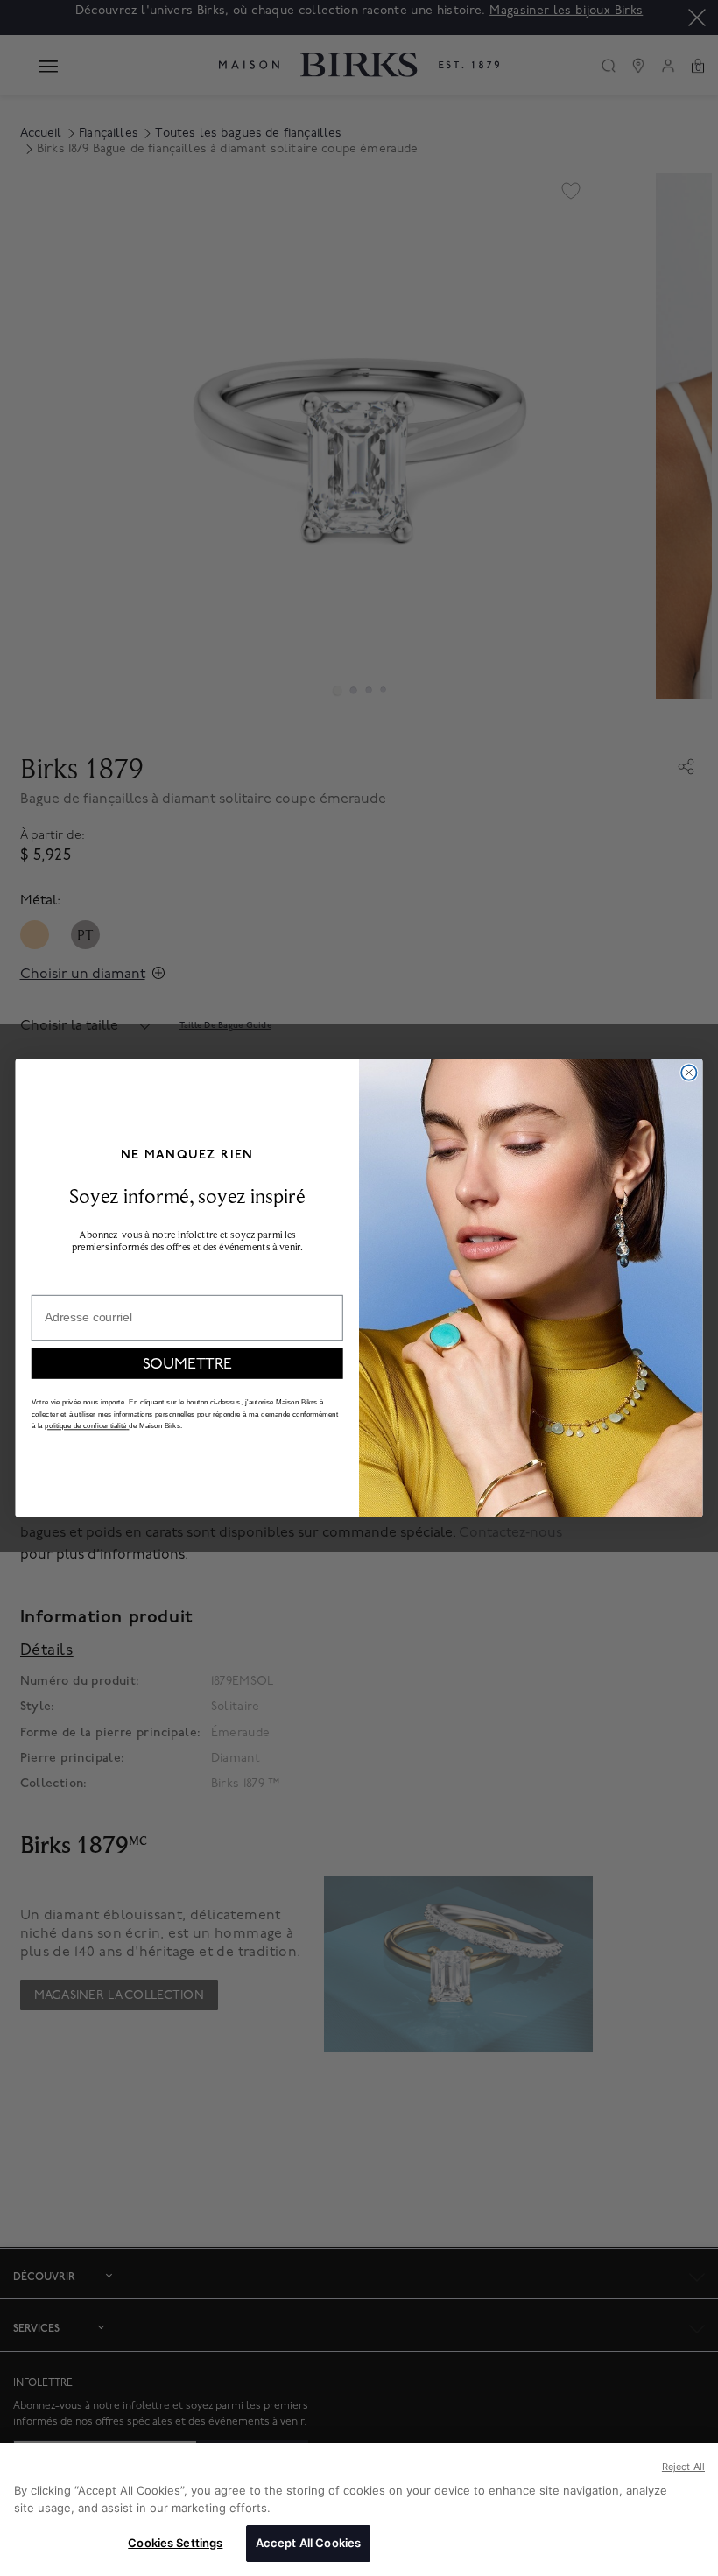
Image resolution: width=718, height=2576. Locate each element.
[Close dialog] (689, 1072)
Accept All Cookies (308, 2543)
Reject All (683, 2467)
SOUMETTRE (187, 1364)
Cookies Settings (175, 2543)
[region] (359, 2509)
